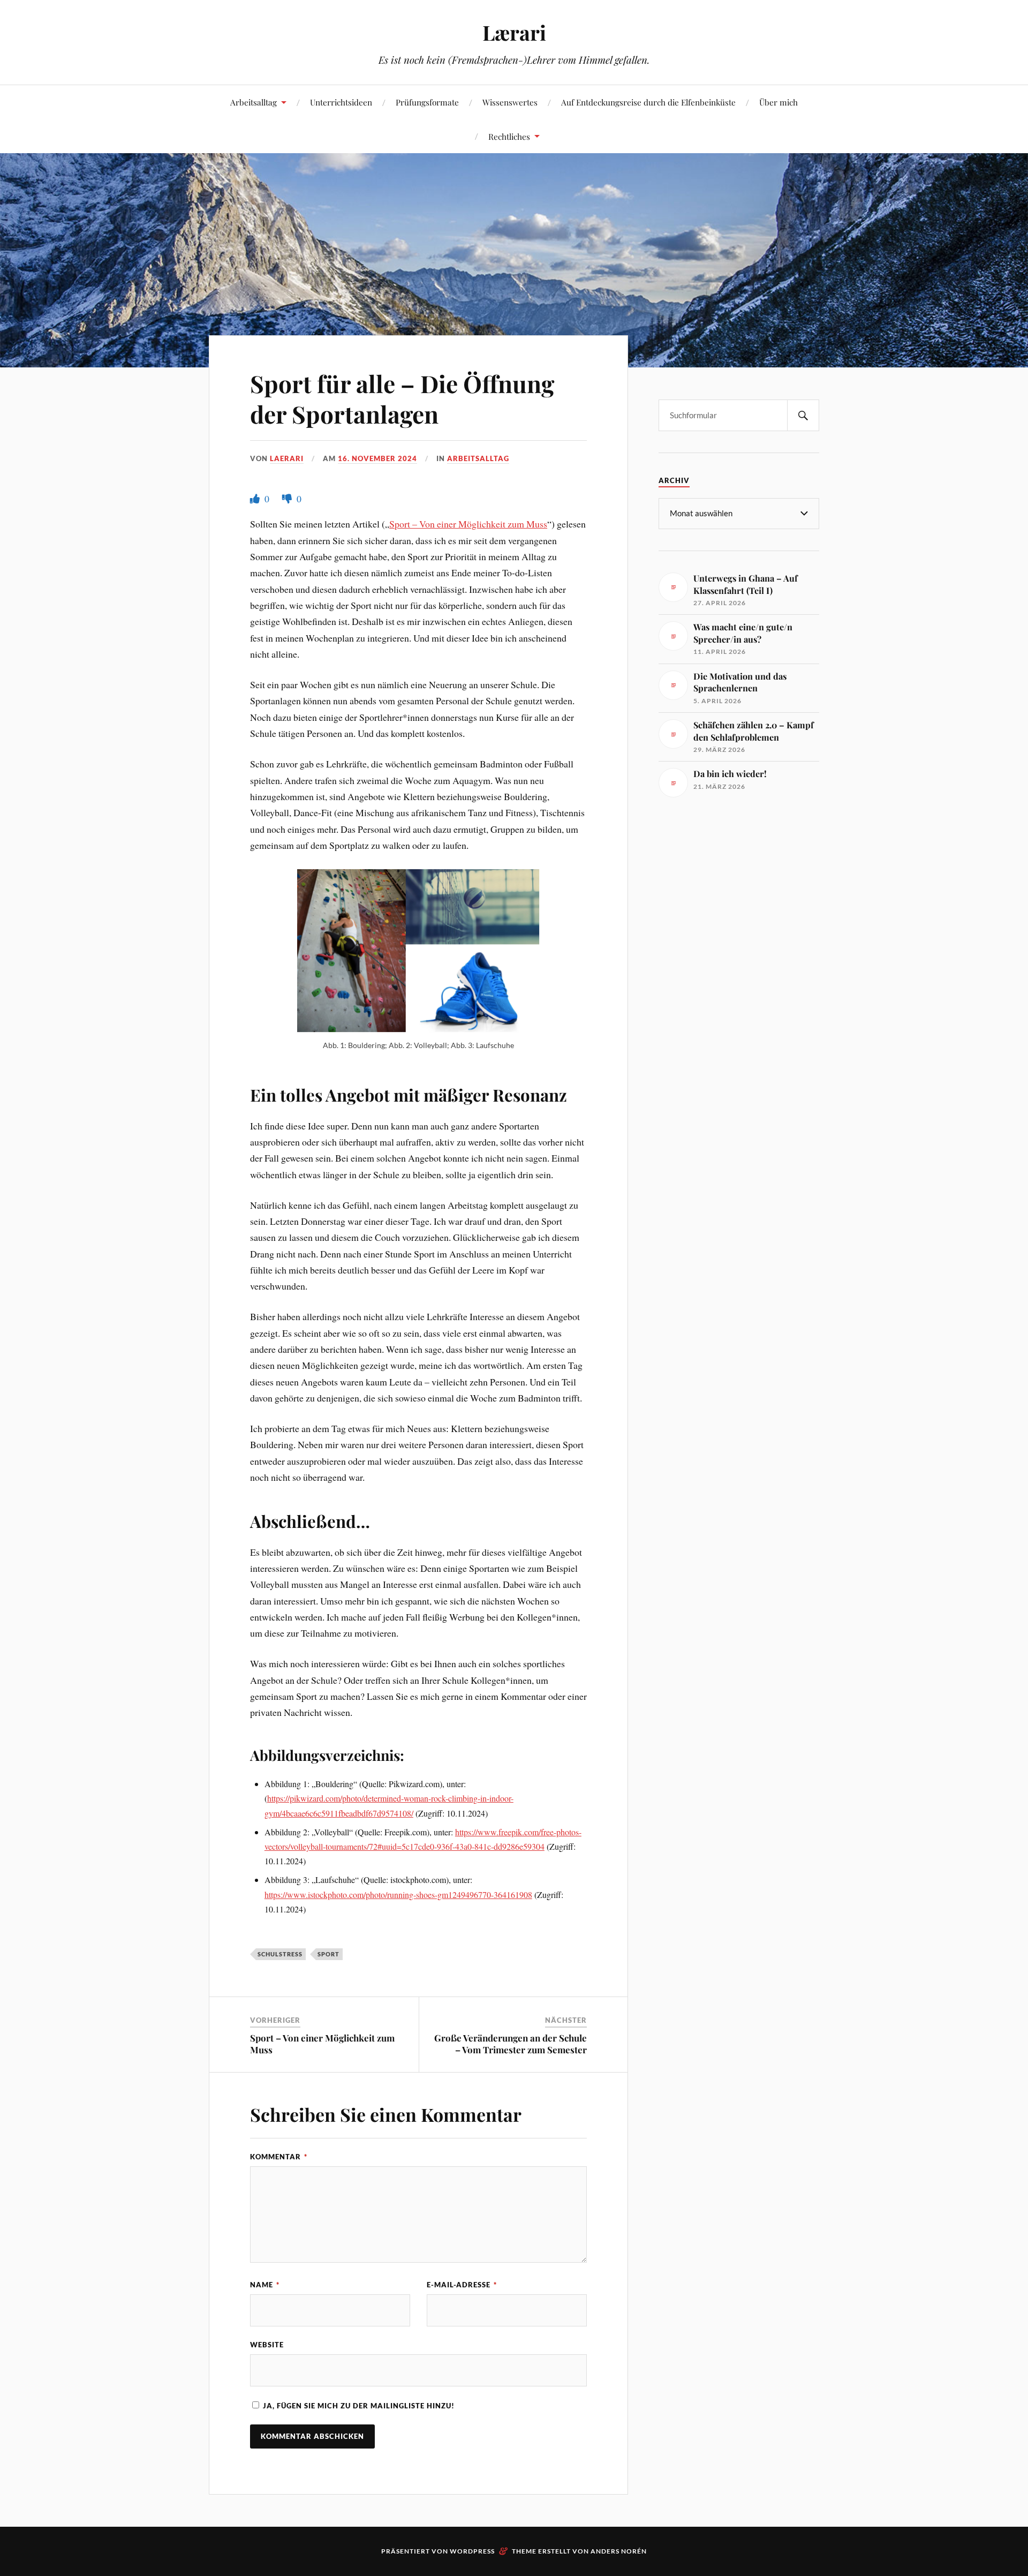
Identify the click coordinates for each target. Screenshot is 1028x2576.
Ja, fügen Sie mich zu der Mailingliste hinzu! (358, 2406)
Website (267, 2345)
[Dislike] (288, 499)
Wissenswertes (510, 102)
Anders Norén (619, 2551)
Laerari (287, 458)
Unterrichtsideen (341, 102)
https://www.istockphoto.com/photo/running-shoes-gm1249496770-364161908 (398, 1895)
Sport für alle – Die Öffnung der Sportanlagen (402, 398)
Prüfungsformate (427, 102)
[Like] (256, 499)
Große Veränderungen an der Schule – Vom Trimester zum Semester (511, 2044)
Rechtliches (509, 136)
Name (265, 2285)
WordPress (472, 2551)
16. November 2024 (377, 458)
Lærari (514, 32)
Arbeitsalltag (254, 102)
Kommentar (279, 2157)
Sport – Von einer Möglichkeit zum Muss (468, 524)
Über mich (778, 102)
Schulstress (280, 1954)
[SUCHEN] (803, 415)
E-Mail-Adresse (462, 2285)
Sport (328, 1954)
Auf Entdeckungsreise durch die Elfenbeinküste (648, 102)
